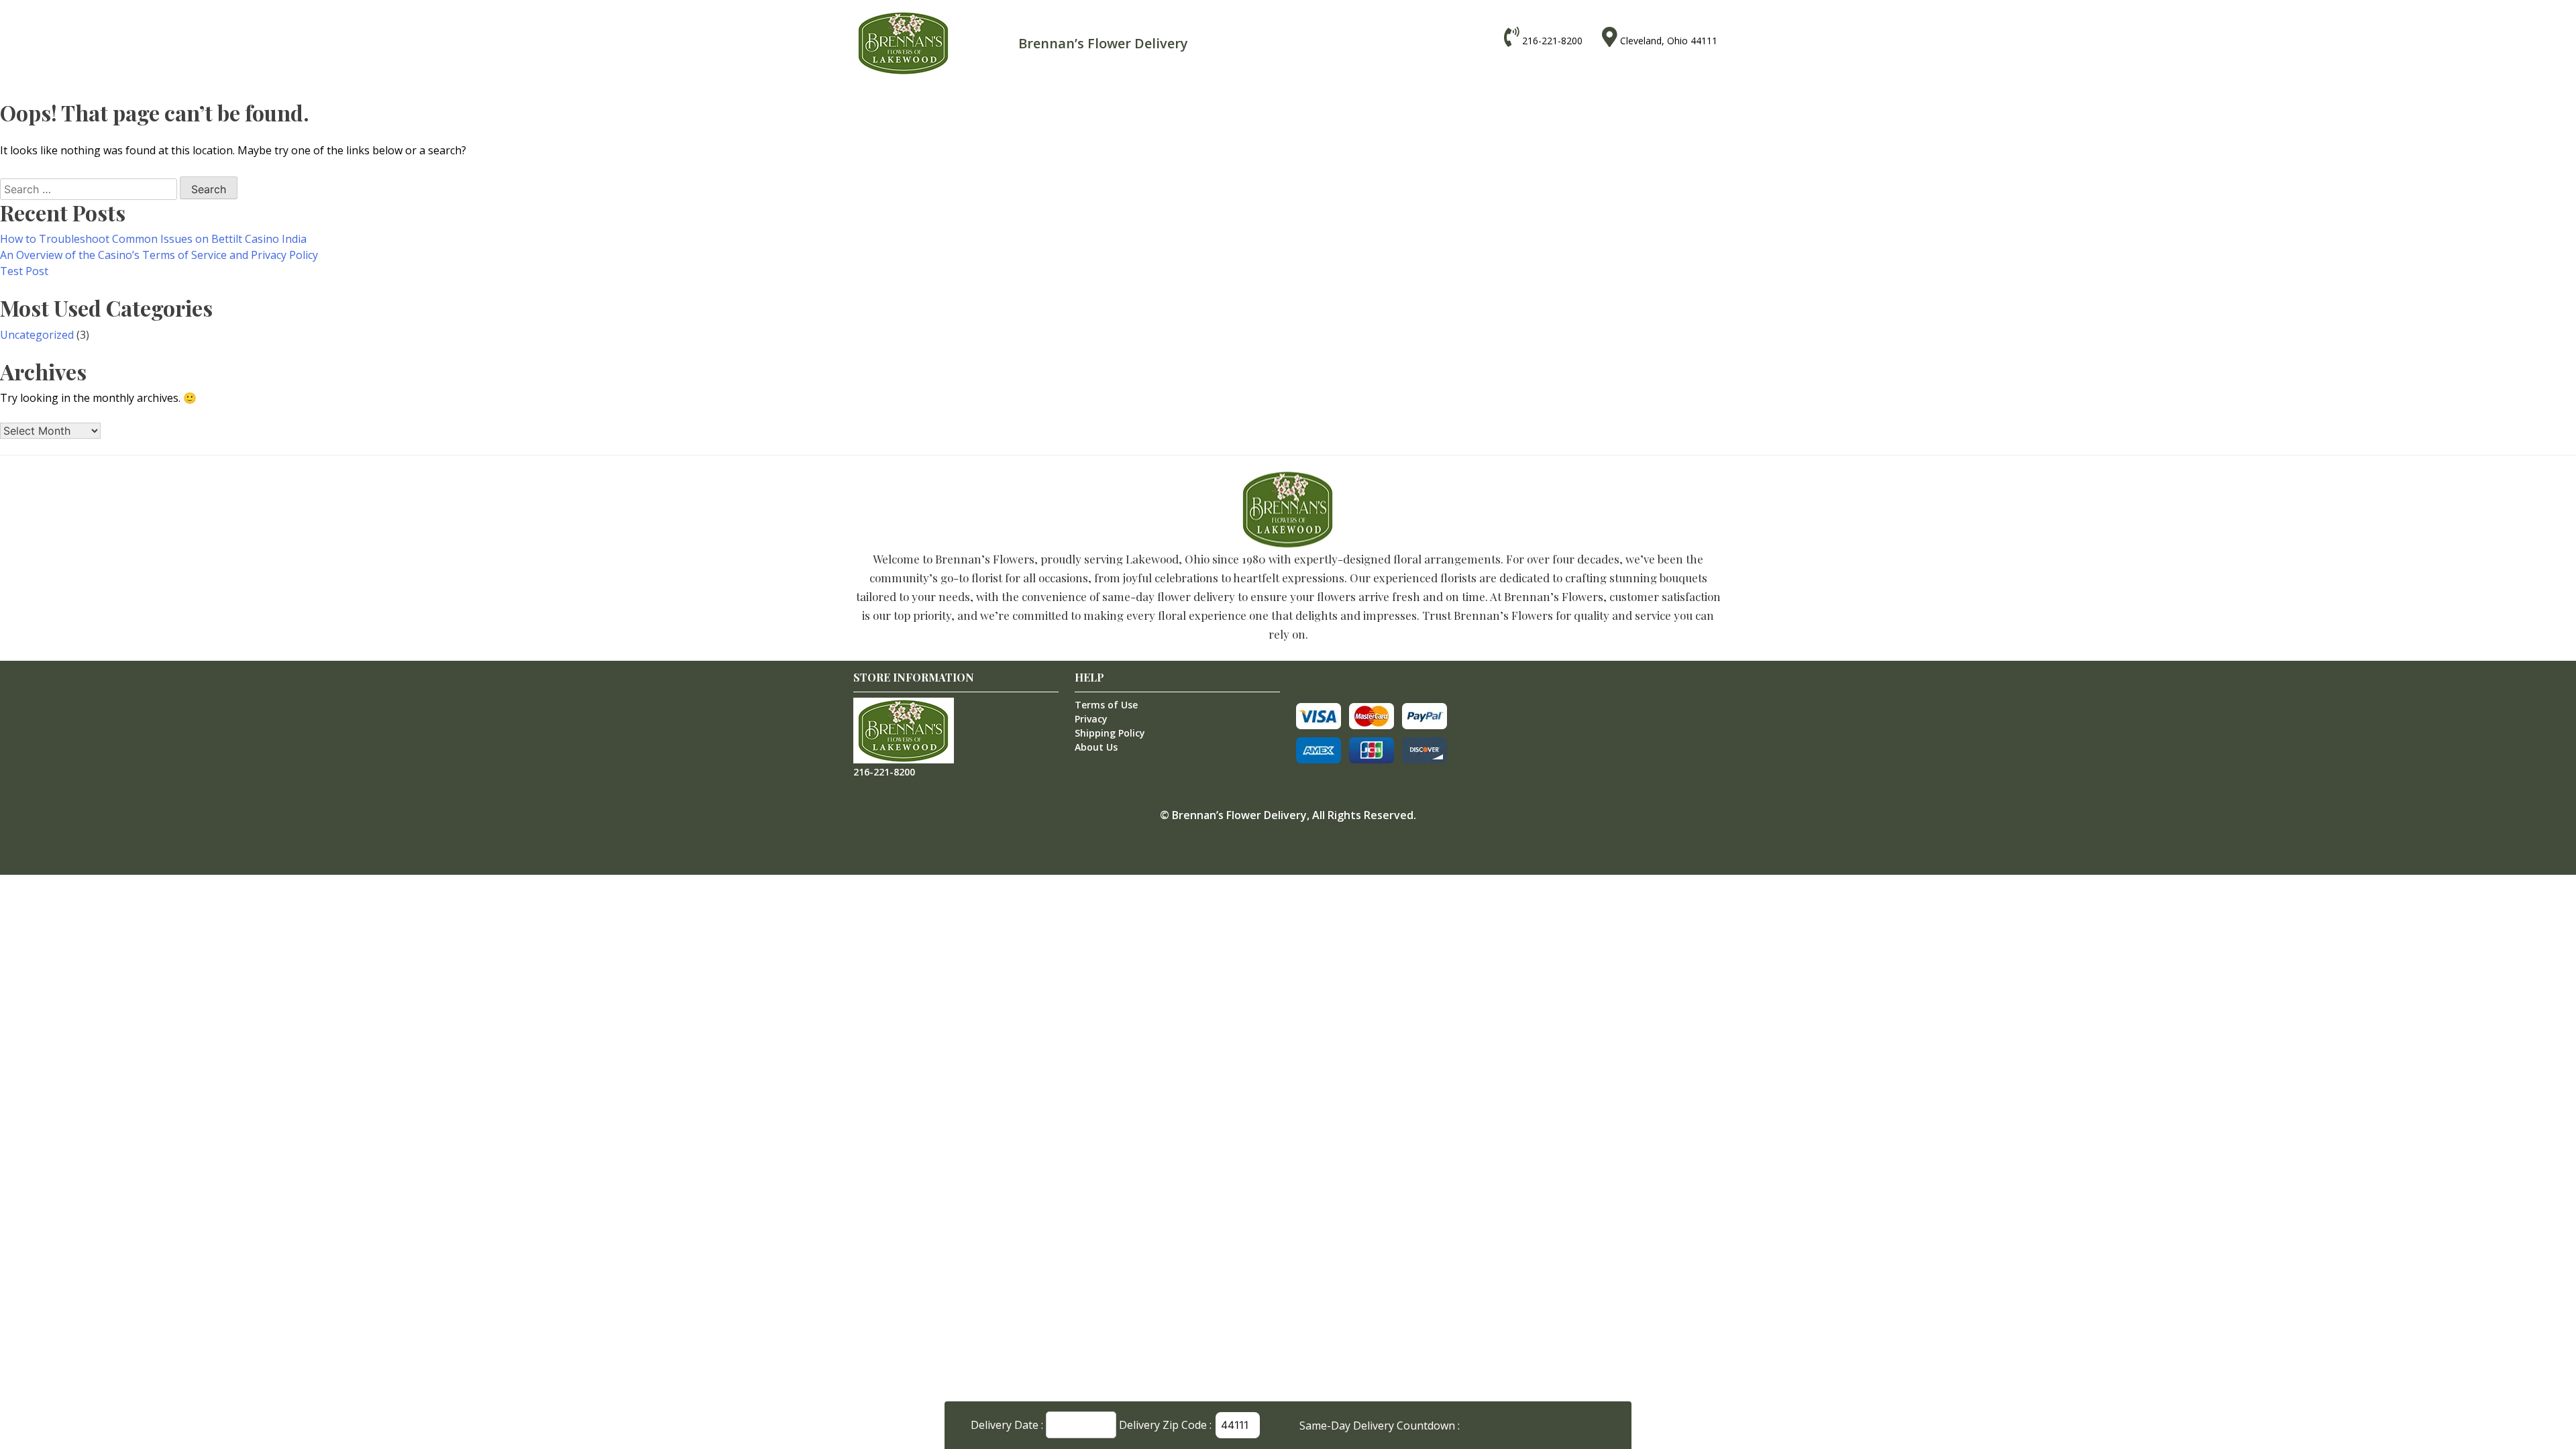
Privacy (1091, 719)
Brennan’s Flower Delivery (1239, 815)
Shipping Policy (1110, 733)
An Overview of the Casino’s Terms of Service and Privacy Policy (159, 255)
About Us (1096, 747)
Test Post (24, 271)
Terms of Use (1106, 705)
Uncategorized (37, 335)
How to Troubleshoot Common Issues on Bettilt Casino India (153, 239)
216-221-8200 (1552, 41)
